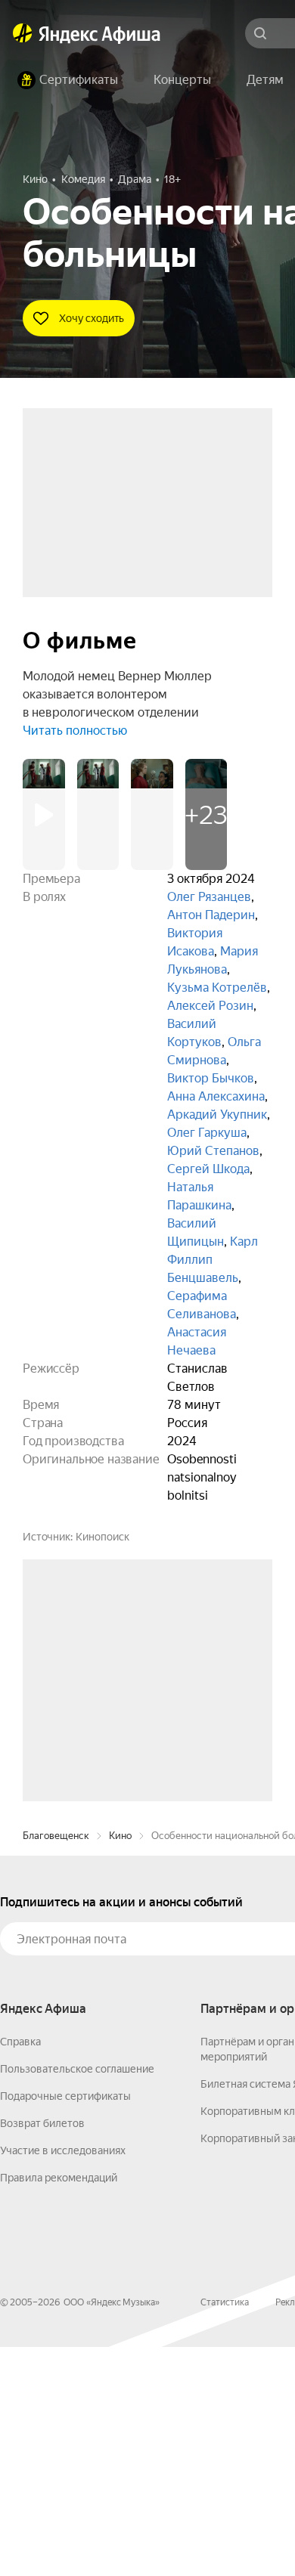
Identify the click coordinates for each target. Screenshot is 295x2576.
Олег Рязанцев (209, 897)
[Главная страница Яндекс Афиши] (23, 33)
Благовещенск (56, 2065)
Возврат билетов (42, 2352)
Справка (20, 2271)
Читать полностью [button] (75, 731)
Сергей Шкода (208, 1169)
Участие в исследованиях (63, 2379)
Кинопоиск (102, 1537)
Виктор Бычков (211, 1078)
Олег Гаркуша (207, 1133)
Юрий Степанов (213, 1151)
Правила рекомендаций (59, 2407)
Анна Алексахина (216, 1096)
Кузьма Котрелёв (217, 988)
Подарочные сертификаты (65, 2325)
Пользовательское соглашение (77, 2298)
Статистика (225, 2531)
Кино (120, 2065)
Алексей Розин (210, 1006)
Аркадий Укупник (217, 1115)
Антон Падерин (211, 915)
